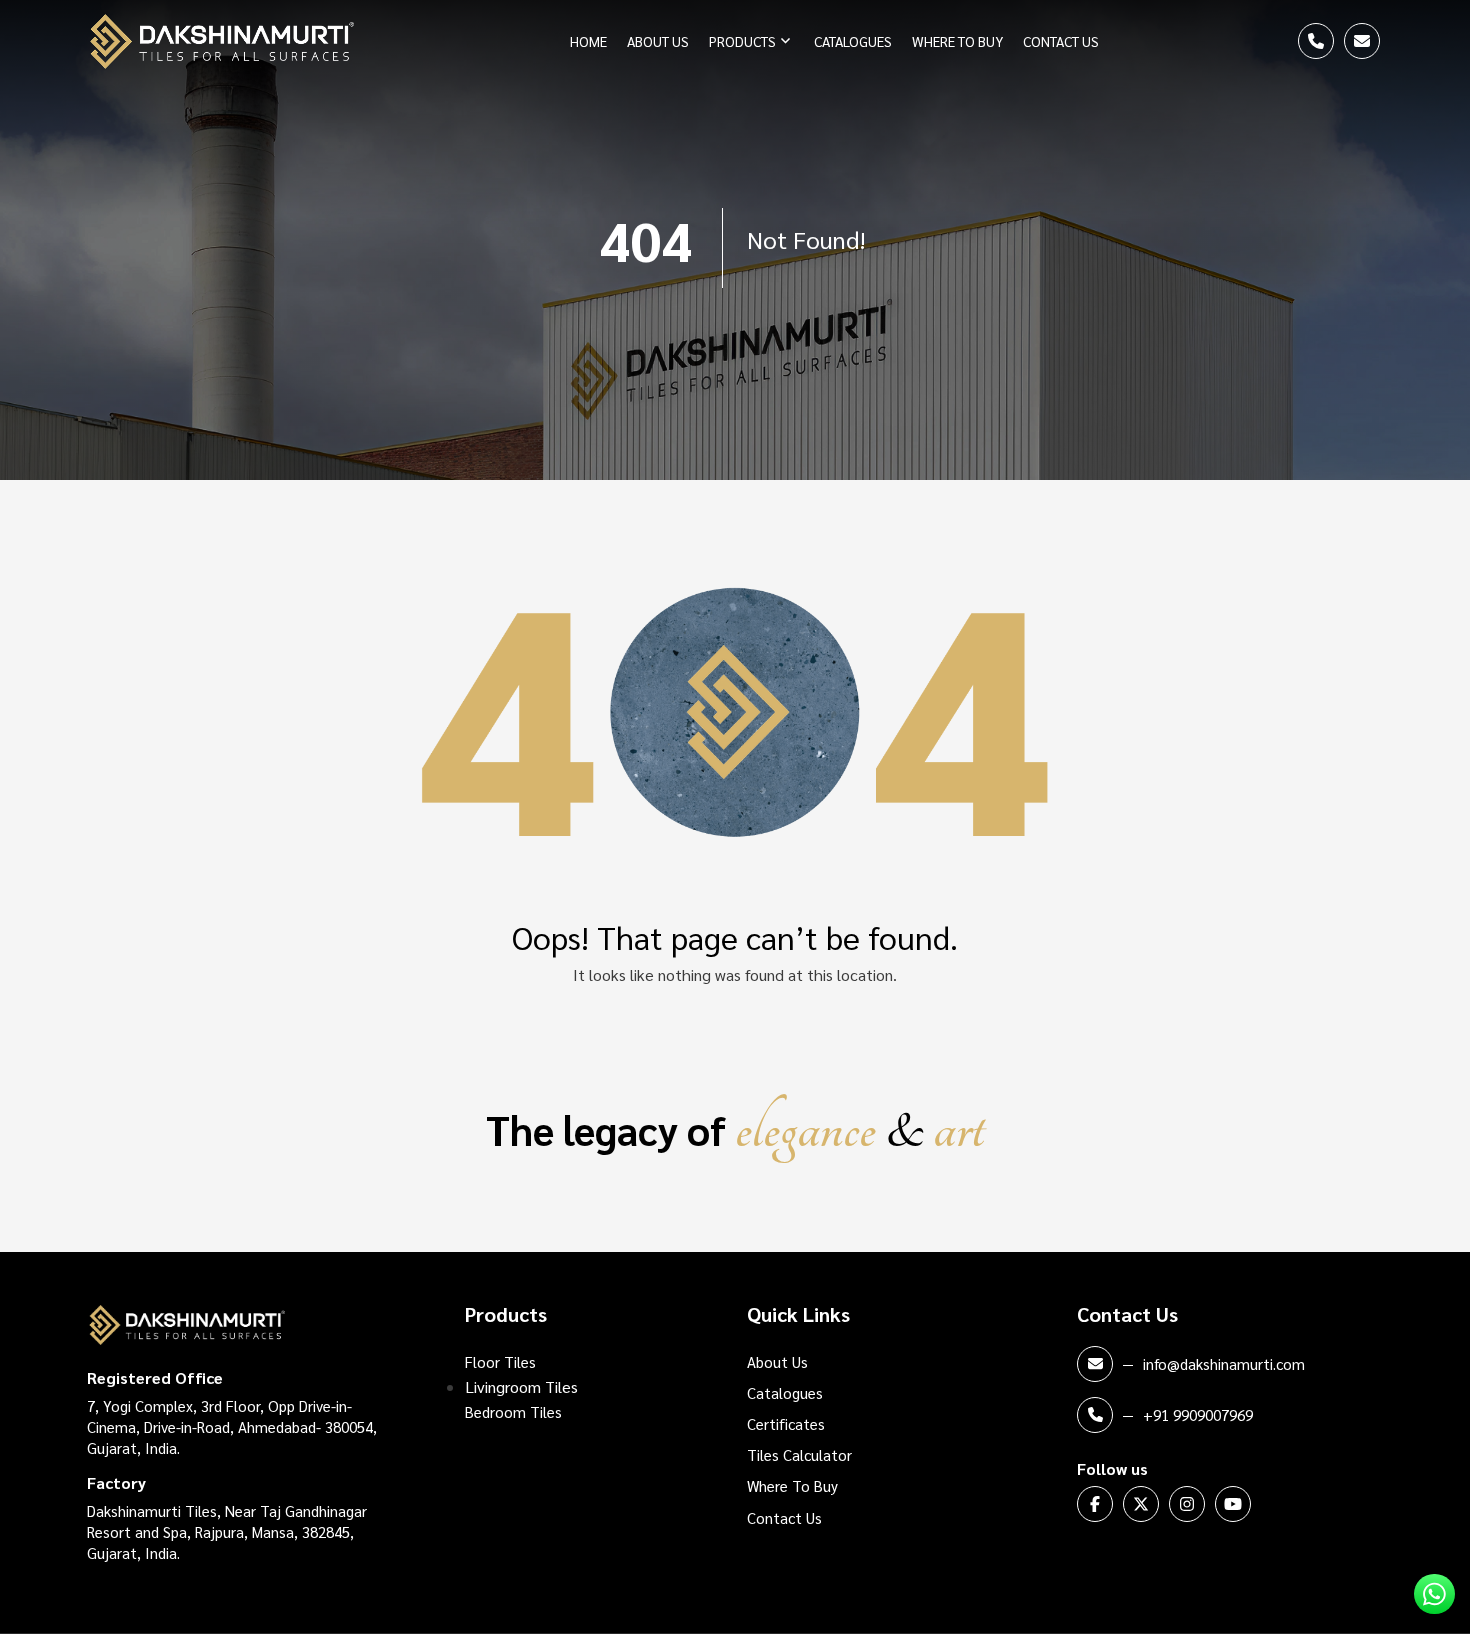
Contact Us (1061, 41)
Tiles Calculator (799, 1454)
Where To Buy (957, 41)
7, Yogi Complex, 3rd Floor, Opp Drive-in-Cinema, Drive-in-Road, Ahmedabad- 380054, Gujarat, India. (232, 1426)
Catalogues (853, 41)
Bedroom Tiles (513, 1411)
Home (588, 41)
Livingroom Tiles (521, 1386)
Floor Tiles (500, 1361)
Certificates (786, 1423)
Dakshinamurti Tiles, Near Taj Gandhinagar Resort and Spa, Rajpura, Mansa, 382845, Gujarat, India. (227, 1531)
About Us (658, 41)
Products (742, 41)
